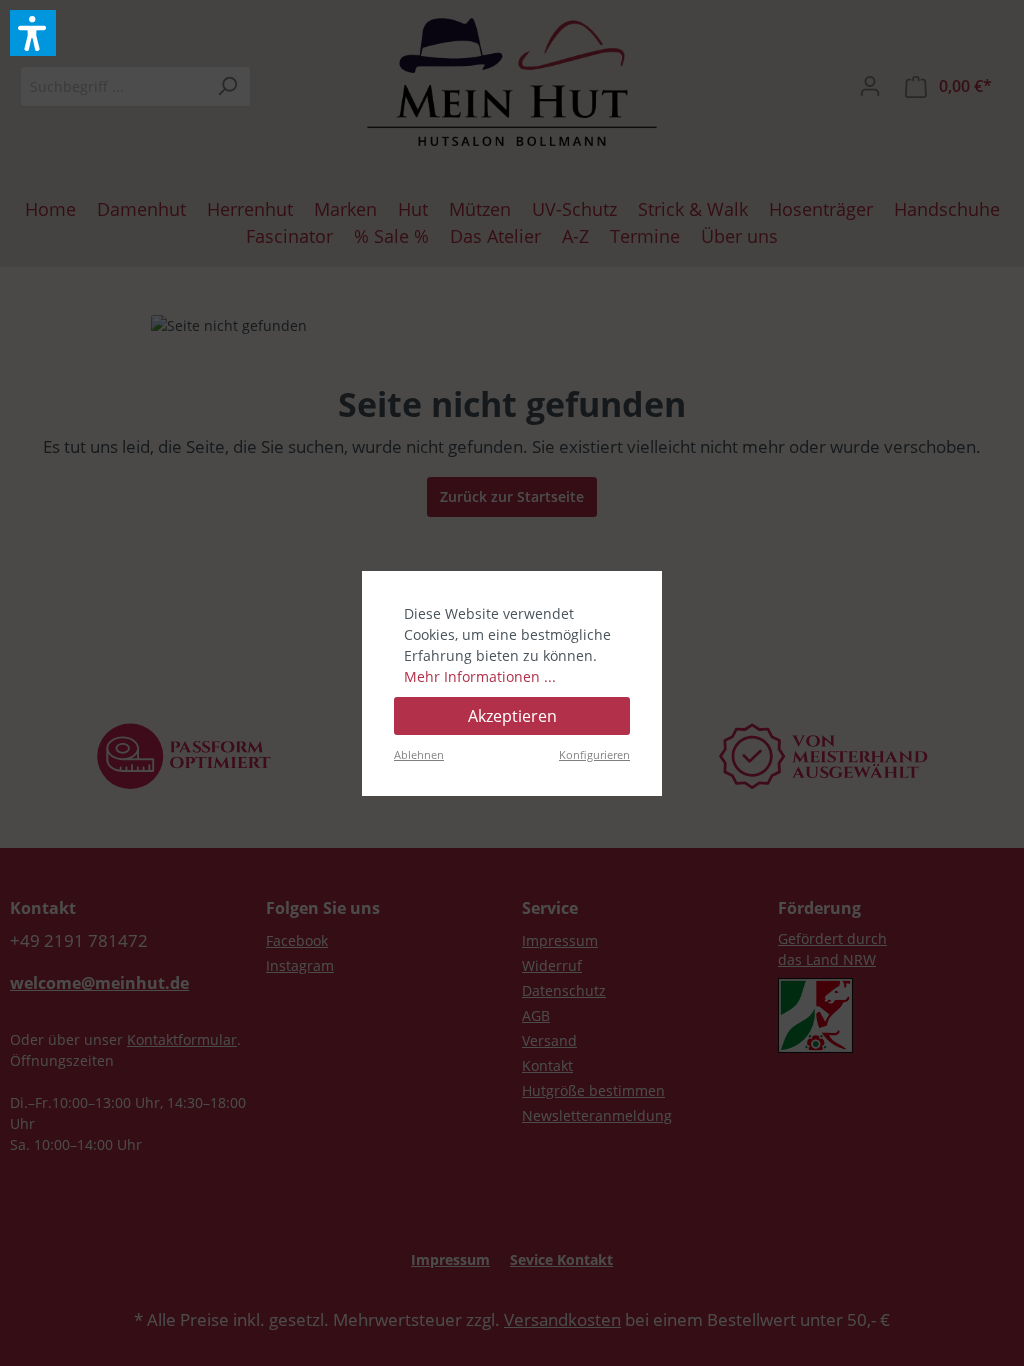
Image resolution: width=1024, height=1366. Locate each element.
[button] (33, 33)
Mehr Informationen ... (480, 676)
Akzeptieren (512, 716)
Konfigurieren (594, 754)
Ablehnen (419, 754)
